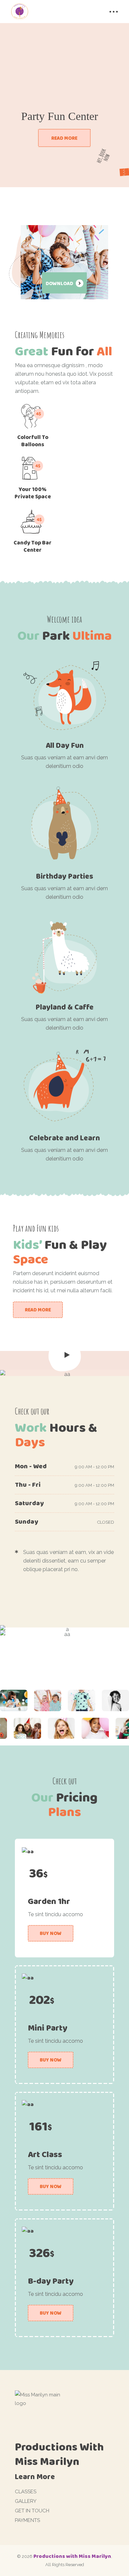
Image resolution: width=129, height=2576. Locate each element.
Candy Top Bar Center (33, 546)
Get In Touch (32, 2511)
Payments (27, 2520)
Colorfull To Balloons (33, 441)
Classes (26, 2492)
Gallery (26, 2501)
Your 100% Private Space (33, 493)
